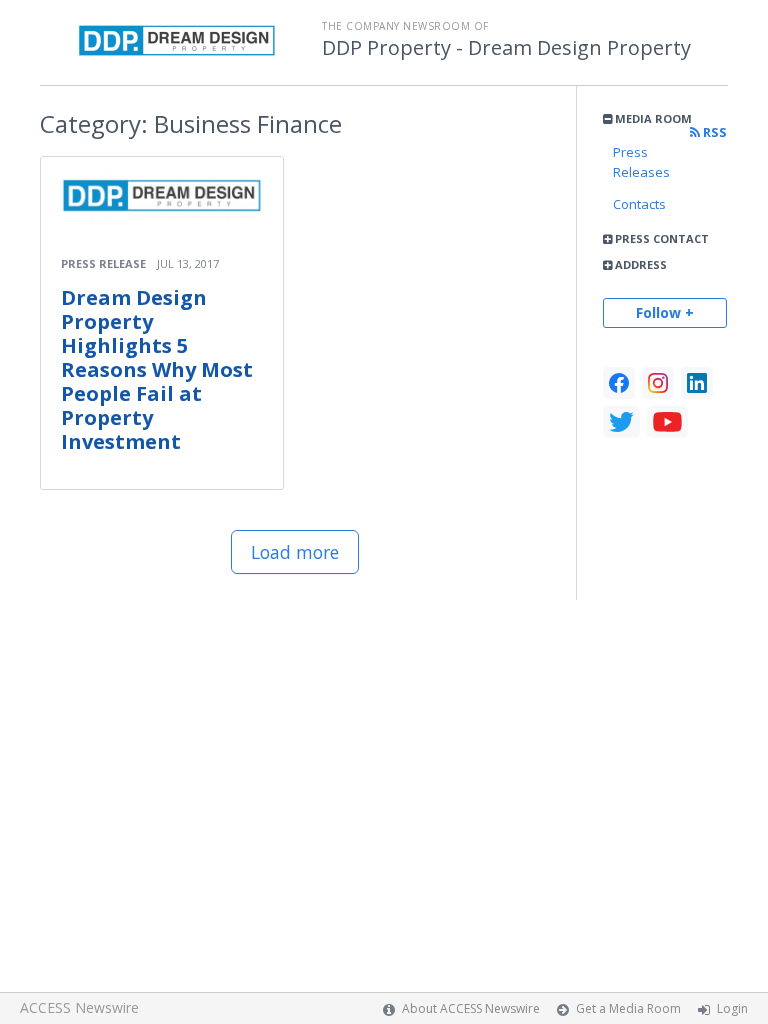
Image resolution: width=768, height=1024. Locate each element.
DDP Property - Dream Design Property (506, 48)
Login (732, 1008)
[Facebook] (619, 383)
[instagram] (658, 383)
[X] (621, 422)
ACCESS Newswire (79, 1007)
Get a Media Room (628, 1008)
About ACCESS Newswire (471, 1008)
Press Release (103, 263)
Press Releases (641, 162)
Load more (295, 552)
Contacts (639, 204)
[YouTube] (667, 422)
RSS (713, 132)
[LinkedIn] (697, 383)
